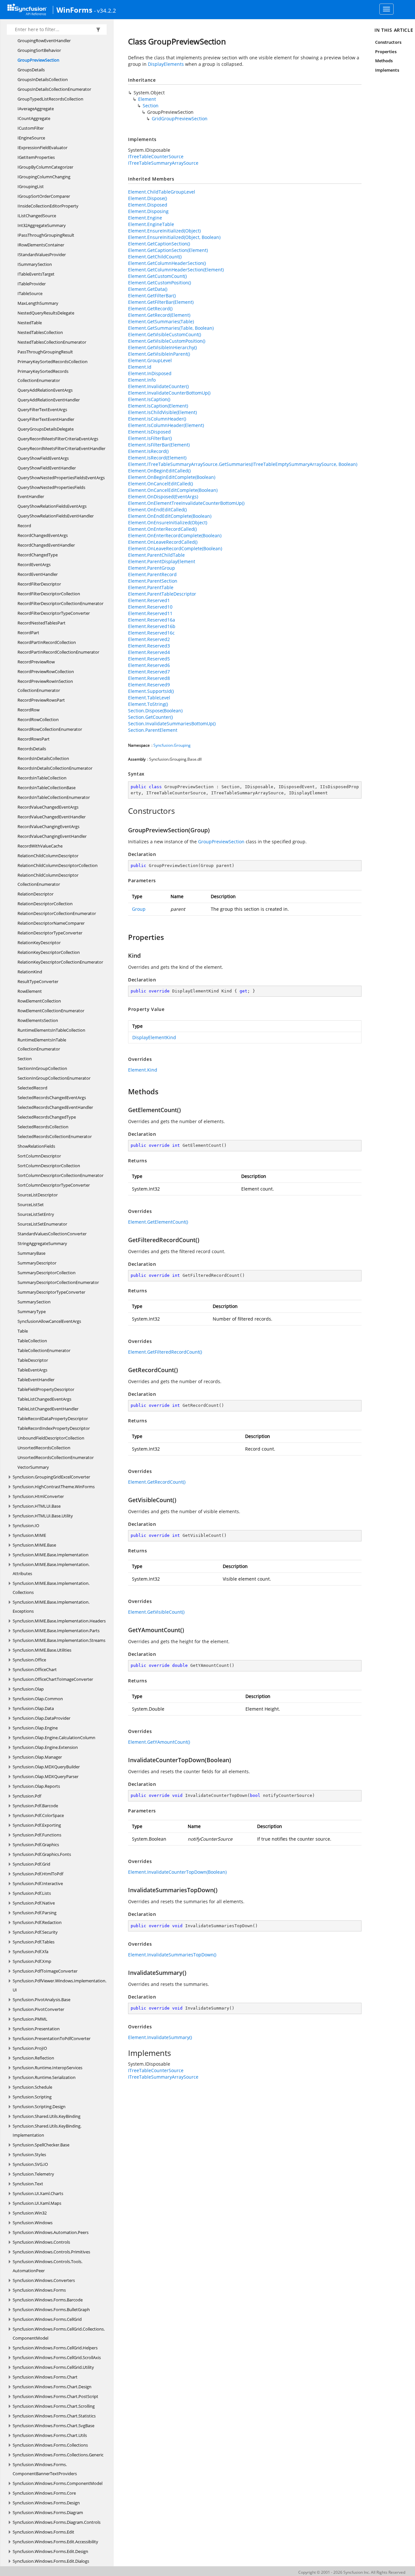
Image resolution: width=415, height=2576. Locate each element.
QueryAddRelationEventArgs (45, 390)
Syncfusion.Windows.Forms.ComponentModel (58, 2483)
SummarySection (34, 1302)
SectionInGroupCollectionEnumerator (54, 1078)
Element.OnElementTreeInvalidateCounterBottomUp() (186, 503)
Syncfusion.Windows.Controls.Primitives (51, 2252)
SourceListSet (31, 1205)
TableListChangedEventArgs (44, 1399)
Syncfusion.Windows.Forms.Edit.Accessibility (55, 2542)
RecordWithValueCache (40, 846)
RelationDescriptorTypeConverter (50, 933)
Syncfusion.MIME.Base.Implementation (51, 1555)
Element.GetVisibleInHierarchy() (162, 347)
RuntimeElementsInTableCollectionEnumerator (42, 1044)
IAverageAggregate (36, 109)
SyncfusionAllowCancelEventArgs (49, 1321)
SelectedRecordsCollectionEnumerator (55, 1136)
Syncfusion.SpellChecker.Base (41, 2145)
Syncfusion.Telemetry (33, 2174)
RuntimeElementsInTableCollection (51, 1030)
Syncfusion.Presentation (36, 2029)
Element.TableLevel (149, 698)
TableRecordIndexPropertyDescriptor (54, 1428)
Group (139, 909)
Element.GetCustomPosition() (160, 283)
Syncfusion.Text (28, 2184)
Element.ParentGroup (152, 568)
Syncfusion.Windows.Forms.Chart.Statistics (54, 2416)
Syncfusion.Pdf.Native (34, 1903)
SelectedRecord (32, 1088)
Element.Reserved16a (152, 620)
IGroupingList (31, 186)
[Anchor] (125, 811)
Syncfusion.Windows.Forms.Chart (45, 2377)
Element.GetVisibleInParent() (159, 354)
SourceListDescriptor (38, 1195)
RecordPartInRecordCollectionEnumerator (58, 652)
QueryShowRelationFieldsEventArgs (52, 506)
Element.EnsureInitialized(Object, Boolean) (174, 237)
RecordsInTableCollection (42, 778)
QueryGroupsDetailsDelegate (46, 429)
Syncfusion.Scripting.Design (39, 2107)
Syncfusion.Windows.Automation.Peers (51, 2232)
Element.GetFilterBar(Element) (161, 302)
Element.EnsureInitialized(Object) (164, 231)
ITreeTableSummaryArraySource (163, 163)
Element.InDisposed (150, 373)
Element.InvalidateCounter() (158, 386)
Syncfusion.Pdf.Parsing (35, 1913)
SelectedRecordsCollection (43, 1127)
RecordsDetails (32, 749)
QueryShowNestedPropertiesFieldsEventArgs (61, 478)
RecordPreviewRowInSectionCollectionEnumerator (45, 686)
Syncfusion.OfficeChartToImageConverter (53, 1679)
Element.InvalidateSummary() (160, 2037)
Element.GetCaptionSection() (159, 244)
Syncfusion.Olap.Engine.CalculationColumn (54, 1738)
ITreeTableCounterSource (156, 156)
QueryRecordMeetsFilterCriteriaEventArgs (58, 439)
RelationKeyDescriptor (39, 943)
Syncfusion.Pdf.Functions (37, 1835)
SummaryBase (31, 1253)
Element (147, 99)
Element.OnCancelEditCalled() (160, 484)
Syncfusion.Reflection (33, 2058)
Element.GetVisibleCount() (156, 1612)
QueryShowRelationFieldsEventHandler (56, 516)
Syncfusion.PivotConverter (38, 2009)
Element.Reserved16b (152, 626)
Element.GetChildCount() (155, 257)
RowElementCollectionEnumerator (51, 1011)
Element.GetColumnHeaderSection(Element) (176, 270)
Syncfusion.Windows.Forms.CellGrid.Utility (53, 2367)
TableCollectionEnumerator (44, 1350)
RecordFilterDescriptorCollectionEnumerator (60, 603)
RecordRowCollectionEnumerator (50, 729)
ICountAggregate (34, 118)
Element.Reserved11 (150, 613)
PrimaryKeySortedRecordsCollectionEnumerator (43, 376)
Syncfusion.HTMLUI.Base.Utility (43, 1516)
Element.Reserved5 (149, 659)
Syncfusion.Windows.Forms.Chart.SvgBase (53, 2426)
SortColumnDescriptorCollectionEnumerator (60, 1175)
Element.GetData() (148, 289)
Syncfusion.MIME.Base (34, 1545)
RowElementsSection (38, 1020)
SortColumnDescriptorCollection (49, 1166)
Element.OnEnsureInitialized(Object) (168, 522)
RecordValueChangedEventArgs (48, 807)
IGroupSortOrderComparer (44, 196)
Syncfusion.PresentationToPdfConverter (52, 2038)
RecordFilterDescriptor (39, 584)
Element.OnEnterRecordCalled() (162, 529)
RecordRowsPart (34, 739)
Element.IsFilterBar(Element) (159, 445)
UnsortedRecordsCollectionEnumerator (56, 1457)
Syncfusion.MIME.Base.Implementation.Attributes (51, 1569)
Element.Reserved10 (150, 607)
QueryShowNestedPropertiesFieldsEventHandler (51, 492)
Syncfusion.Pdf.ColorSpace (38, 1815)
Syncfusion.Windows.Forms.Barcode (48, 2300)
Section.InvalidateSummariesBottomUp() (172, 724)
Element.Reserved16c (151, 633)
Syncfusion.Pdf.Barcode (35, 1806)
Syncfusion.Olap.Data (33, 1708)
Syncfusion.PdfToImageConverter (45, 1971)
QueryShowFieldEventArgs (43, 458)
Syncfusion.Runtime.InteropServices (47, 2068)
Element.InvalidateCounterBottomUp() (169, 393)
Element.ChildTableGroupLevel (162, 192)
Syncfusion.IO (26, 1525)
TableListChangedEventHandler (48, 1409)
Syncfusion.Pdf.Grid (31, 1864)
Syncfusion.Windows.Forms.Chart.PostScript (55, 2396)
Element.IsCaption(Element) (158, 406)
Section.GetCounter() (150, 717)
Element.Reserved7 (149, 672)
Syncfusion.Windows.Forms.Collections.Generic (58, 2455)
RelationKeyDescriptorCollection (49, 952)
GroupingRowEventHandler (44, 41)
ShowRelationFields (36, 1146)
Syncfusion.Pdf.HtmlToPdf (38, 1874)
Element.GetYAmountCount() (159, 1742)
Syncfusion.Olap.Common (38, 1699)
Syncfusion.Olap (28, 1689)
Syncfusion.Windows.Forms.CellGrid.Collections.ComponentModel (59, 2333)
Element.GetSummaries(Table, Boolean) (171, 328)
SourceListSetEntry (36, 1214)
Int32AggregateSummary (42, 225)
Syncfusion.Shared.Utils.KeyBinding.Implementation (47, 2131)
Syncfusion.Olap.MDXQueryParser (46, 1776)
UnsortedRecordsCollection (44, 1448)
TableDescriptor (33, 1360)
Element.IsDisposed (149, 432)
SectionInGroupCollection (42, 1068)
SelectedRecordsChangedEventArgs (52, 1098)
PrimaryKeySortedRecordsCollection (53, 362)
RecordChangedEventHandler (46, 545)
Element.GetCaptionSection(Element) (168, 250)
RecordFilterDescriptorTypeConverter (54, 613)
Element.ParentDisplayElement (162, 561)
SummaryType (32, 1312)
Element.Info (142, 380)
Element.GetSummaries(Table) (161, 321)
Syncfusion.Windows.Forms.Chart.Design (52, 2387)
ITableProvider (32, 284)
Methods (384, 61)
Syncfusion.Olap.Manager (37, 1757)
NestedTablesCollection (40, 332)
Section (25, 1059)
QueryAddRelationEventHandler (49, 400)
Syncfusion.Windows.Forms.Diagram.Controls (57, 2522)
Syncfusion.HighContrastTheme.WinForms (54, 1487)
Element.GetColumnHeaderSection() (167, 263)
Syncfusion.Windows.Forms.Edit (43, 2532)
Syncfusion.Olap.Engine (35, 1728)
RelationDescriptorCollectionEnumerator (57, 913)
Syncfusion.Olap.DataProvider (41, 1718)
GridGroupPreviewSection (180, 119)
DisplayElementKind (154, 1037)
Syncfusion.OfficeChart (35, 1669)
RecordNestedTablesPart (41, 623)
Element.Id (140, 367)
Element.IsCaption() (149, 399)
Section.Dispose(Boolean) (155, 711)
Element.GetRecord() (150, 309)
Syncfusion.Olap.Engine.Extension (45, 1747)
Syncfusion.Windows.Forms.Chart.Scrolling (54, 2406)
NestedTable (30, 323)
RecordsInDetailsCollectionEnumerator (55, 768)
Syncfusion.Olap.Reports (36, 1786)
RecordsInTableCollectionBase (47, 788)
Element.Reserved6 (149, 665)
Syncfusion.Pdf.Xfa (30, 1952)
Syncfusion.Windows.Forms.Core (44, 2493)
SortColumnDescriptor (39, 1156)
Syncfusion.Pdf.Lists (32, 1893)
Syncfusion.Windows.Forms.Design (46, 2503)
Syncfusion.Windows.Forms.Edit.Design (50, 2551)
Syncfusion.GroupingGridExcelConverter (51, 1477)
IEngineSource (31, 138)
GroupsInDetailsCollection (43, 79)
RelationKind (30, 972)
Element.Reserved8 (149, 678)
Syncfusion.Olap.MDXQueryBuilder (46, 1767)
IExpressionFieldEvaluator (42, 148)
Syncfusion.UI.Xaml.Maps (37, 2203)
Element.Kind (143, 1070)
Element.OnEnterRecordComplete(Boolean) (175, 535)
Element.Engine (145, 218)
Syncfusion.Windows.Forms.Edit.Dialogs (51, 2561)
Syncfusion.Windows (33, 2223)
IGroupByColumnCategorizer (45, 167)
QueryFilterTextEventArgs (42, 410)
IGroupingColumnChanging (44, 177)
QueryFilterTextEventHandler (46, 419)
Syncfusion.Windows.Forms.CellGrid (47, 2319)
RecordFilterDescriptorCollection (49, 594)
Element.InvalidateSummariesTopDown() (172, 1955)
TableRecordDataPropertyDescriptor (53, 1419)
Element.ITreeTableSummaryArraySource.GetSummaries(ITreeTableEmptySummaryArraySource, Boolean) (243, 464)
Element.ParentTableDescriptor (162, 594)
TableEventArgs (32, 1370)
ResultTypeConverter (38, 981)
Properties (386, 52)
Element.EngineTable (151, 224)
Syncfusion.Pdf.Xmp (32, 1961)
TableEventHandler (36, 1380)
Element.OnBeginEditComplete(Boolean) (172, 477)
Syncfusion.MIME (29, 1535)
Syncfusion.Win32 (30, 2213)
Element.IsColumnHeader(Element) (166, 425)
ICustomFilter (31, 128)
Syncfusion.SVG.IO (30, 2164)
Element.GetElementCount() (158, 1222)
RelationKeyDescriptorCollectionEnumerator (60, 962)
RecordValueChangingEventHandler (52, 836)
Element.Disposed (148, 205)
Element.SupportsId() (151, 691)
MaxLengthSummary (38, 303)
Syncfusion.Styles (29, 2155)
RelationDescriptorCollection (45, 904)
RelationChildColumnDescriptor (48, 856)
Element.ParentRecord (152, 574)
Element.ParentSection (153, 581)
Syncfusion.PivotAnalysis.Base (41, 2000)
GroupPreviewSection (38, 60)
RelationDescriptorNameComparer (51, 923)
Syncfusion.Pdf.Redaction (37, 1922)
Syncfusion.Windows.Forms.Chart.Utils (50, 2435)
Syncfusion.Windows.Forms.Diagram (48, 2512)
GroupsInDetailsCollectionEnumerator (54, 89)
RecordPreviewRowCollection (46, 671)
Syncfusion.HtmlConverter (38, 1496)
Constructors (388, 42)
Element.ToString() (148, 704)
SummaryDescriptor (37, 1263)
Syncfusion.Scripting (32, 2097)
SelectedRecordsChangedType (47, 1117)
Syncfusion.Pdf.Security (35, 1932)
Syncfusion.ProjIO (30, 2048)
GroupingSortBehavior (39, 50)
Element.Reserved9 (149, 685)
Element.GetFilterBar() (152, 296)
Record (24, 526)
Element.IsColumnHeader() (157, 419)
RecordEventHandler (38, 574)
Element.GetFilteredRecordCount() (165, 1352)
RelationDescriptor (36, 894)
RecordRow (29, 710)
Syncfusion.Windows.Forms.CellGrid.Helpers (55, 2348)
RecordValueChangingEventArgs (48, 826)
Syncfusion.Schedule (32, 2087)
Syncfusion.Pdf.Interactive (38, 1883)
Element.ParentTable (151, 587)
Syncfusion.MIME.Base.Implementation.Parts (56, 1631)
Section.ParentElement (153, 730)
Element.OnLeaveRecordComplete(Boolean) (175, 548)
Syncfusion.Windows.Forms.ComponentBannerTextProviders (45, 2469)
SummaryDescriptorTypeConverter (51, 1292)
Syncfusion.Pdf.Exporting (37, 1825)
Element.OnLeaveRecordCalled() (163, 542)
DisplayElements (166, 64)
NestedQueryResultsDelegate (46, 313)
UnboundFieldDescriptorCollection (51, 1438)
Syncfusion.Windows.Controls (41, 2242)
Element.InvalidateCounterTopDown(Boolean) (177, 1872)
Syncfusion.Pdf (27, 1796)
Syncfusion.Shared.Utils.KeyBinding (47, 2116)
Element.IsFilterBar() (150, 438)
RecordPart (28, 633)
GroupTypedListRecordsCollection (50, 99)
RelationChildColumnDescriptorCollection (58, 865)
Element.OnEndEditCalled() (157, 510)
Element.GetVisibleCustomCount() (165, 334)
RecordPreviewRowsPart (41, 700)
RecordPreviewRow (36, 662)
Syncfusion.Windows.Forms (39, 2290)
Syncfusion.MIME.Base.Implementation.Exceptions (51, 1607)
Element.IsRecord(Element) (157, 458)
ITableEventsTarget (36, 274)
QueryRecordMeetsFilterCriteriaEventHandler (61, 448)
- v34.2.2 (105, 10)
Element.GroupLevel (150, 360)
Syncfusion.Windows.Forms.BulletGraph (51, 2309)
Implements (387, 70)
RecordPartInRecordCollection (47, 642)
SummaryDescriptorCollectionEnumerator (58, 1282)
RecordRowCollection (38, 719)
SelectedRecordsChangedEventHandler (55, 1107)
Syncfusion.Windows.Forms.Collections (50, 2445)
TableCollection (32, 1341)
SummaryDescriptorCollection (47, 1273)
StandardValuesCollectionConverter (52, 1234)
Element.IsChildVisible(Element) (162, 412)
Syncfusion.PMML (30, 2019)
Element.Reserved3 (149, 646)
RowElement (30, 991)
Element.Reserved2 (149, 639)
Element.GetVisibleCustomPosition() (167, 341)
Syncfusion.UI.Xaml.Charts (38, 2193)
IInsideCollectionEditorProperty (48, 206)
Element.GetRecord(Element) (159, 315)
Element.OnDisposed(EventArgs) (163, 497)
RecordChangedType (38, 555)
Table (23, 1331)
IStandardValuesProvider (42, 255)
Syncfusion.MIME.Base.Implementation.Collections (51, 1588)
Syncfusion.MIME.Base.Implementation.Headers (59, 1621)
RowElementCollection (39, 1001)
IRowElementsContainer (41, 245)
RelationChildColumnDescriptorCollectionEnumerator (48, 880)
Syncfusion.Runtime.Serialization (44, 2077)
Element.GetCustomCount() (157, 276)
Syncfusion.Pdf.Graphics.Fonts (42, 1854)
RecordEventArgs (34, 564)
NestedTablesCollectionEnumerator (52, 342)
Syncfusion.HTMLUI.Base (37, 1506)
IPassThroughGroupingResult (46, 235)
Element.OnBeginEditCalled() (159, 471)
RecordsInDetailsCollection (43, 758)
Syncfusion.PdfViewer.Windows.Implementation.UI (59, 1985)
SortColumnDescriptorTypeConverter (54, 1185)
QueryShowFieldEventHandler (47, 468)
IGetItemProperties (36, 157)
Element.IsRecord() (148, 451)
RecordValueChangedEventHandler (52, 817)
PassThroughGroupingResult (45, 352)
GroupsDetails (31, 70)
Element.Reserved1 (149, 600)
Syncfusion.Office (29, 1660)
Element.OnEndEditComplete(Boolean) (170, 516)
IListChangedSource (37, 216)
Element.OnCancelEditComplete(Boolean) (173, 490)
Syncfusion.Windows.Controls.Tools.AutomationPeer (47, 2266)
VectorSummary (33, 1467)
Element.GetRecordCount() (157, 1482)
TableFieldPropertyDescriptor (46, 1389)
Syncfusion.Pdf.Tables (34, 1942)
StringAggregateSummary (42, 1243)
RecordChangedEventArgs (43, 535)
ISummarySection (35, 264)
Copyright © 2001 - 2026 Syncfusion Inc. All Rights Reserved (352, 2572)
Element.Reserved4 (149, 652)
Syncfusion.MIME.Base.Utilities (42, 1650)
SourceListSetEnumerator (42, 1224)
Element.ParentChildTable (156, 555)
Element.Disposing (148, 211)
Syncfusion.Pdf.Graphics (36, 1845)
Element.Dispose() (148, 198)
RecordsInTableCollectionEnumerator (54, 797)
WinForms (74, 10)
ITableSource (30, 293)
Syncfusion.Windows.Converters (44, 2280)
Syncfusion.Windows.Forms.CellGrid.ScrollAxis (57, 2357)
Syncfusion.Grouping (172, 745)
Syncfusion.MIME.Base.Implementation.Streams (59, 1640)
